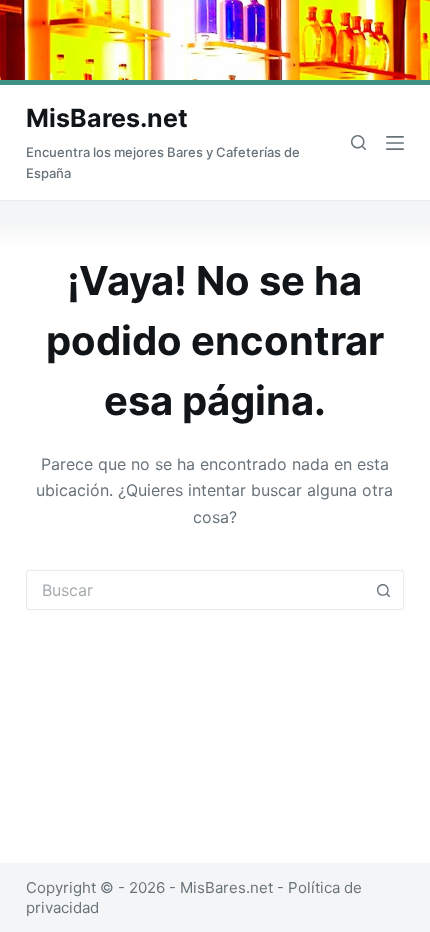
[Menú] (395, 143)
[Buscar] (358, 142)
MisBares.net (107, 118)
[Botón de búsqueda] (384, 590)
